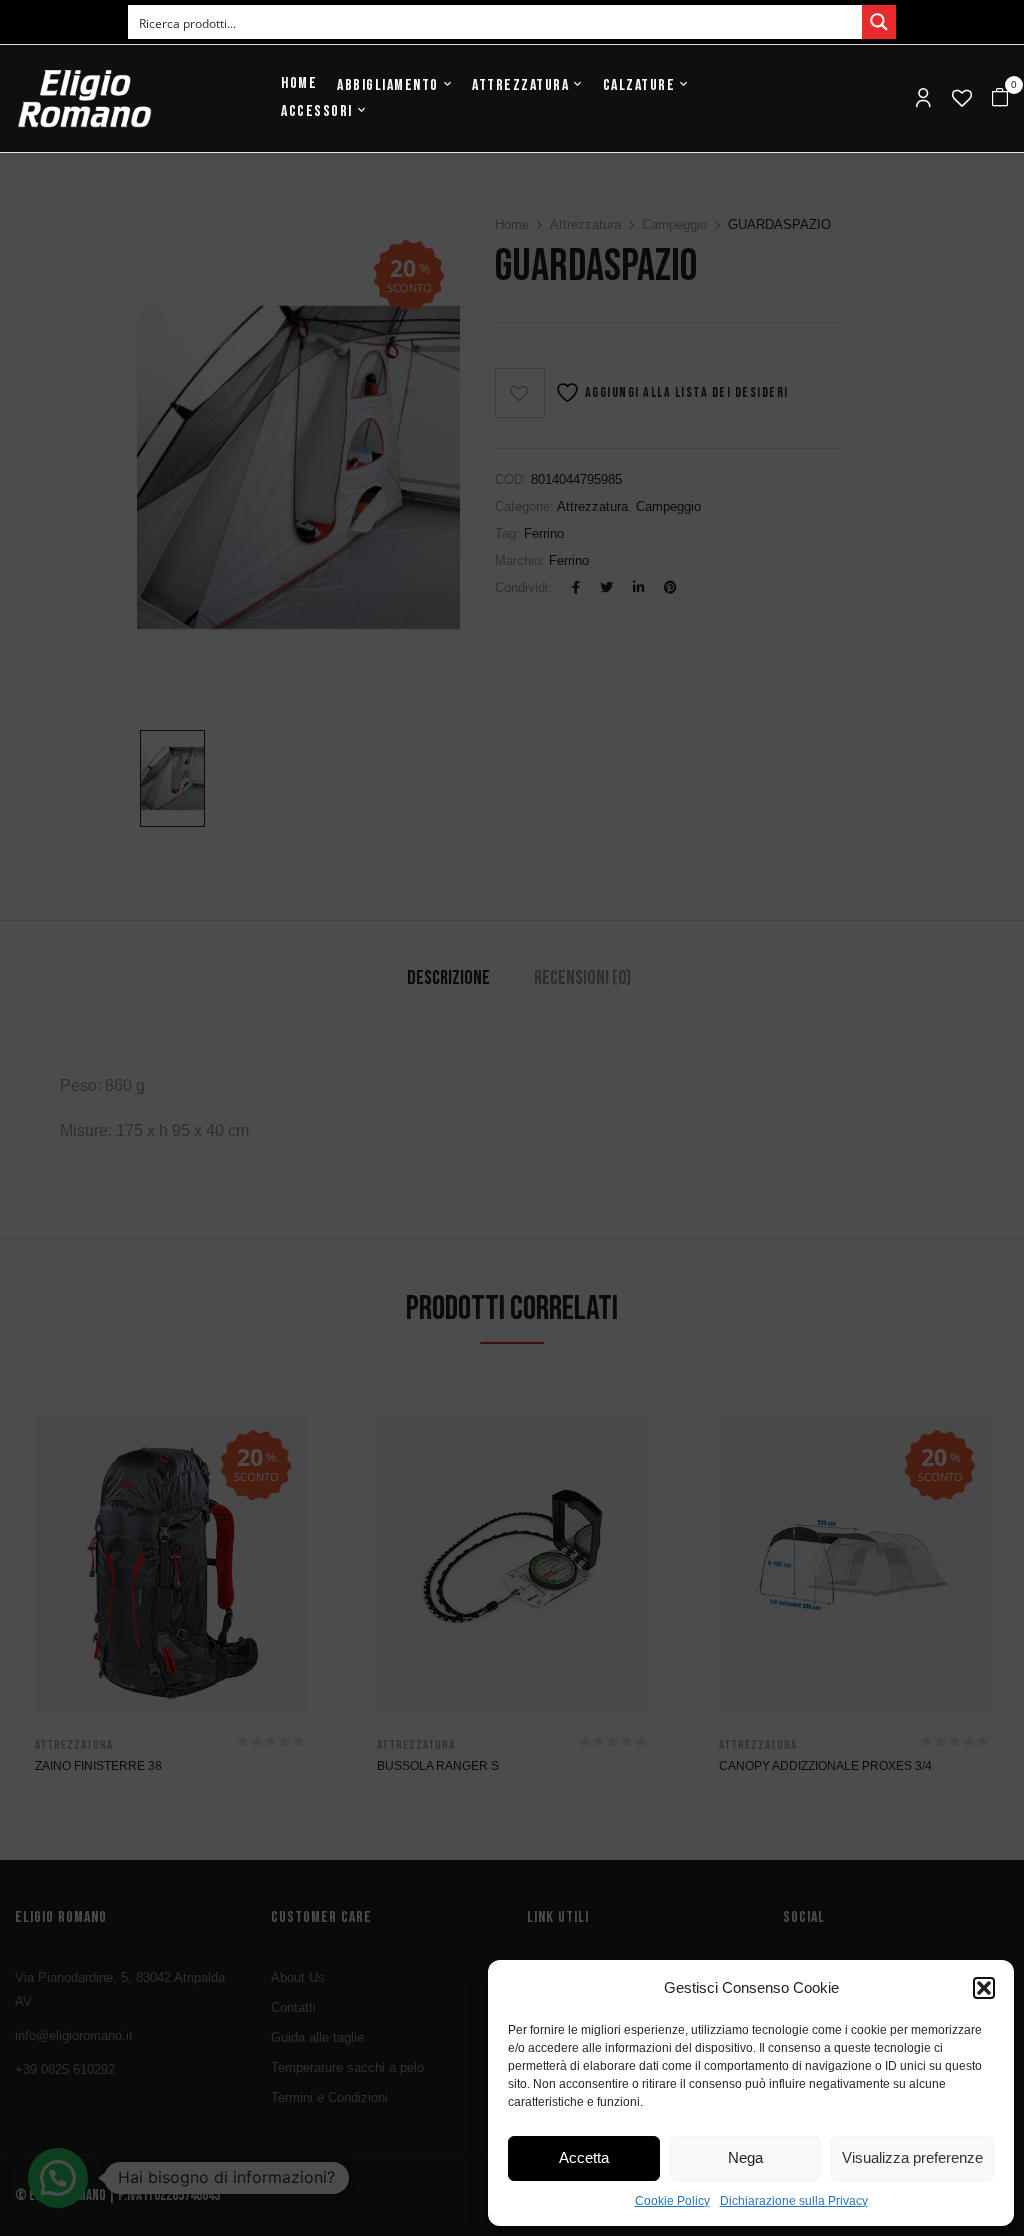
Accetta (584, 2157)
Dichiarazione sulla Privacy (794, 2201)
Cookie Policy (672, 2201)
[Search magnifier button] (879, 22)
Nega (745, 2157)
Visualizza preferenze (912, 2157)
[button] (984, 1988)
